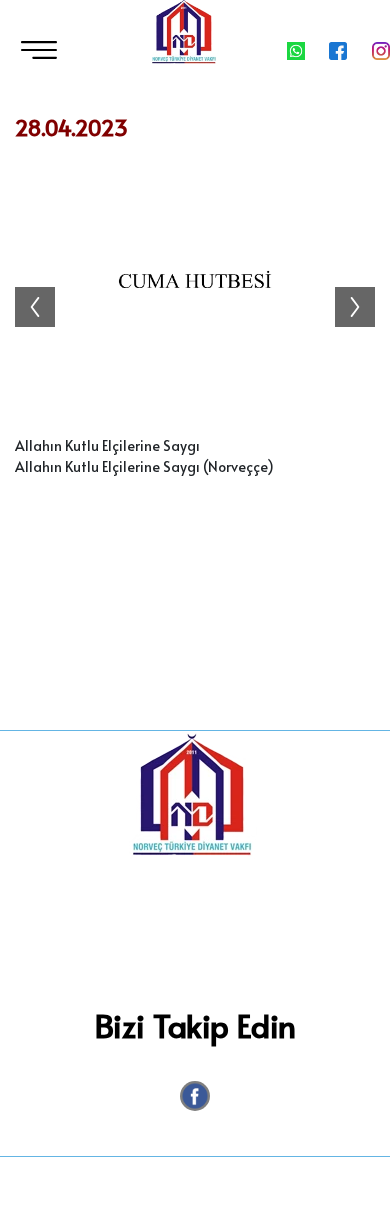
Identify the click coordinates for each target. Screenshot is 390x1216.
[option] (195, 287)
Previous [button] (25, 287)
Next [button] (365, 287)
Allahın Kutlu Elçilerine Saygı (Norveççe (141, 466)
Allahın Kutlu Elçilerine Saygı (107, 445)
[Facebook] (195, 1096)
